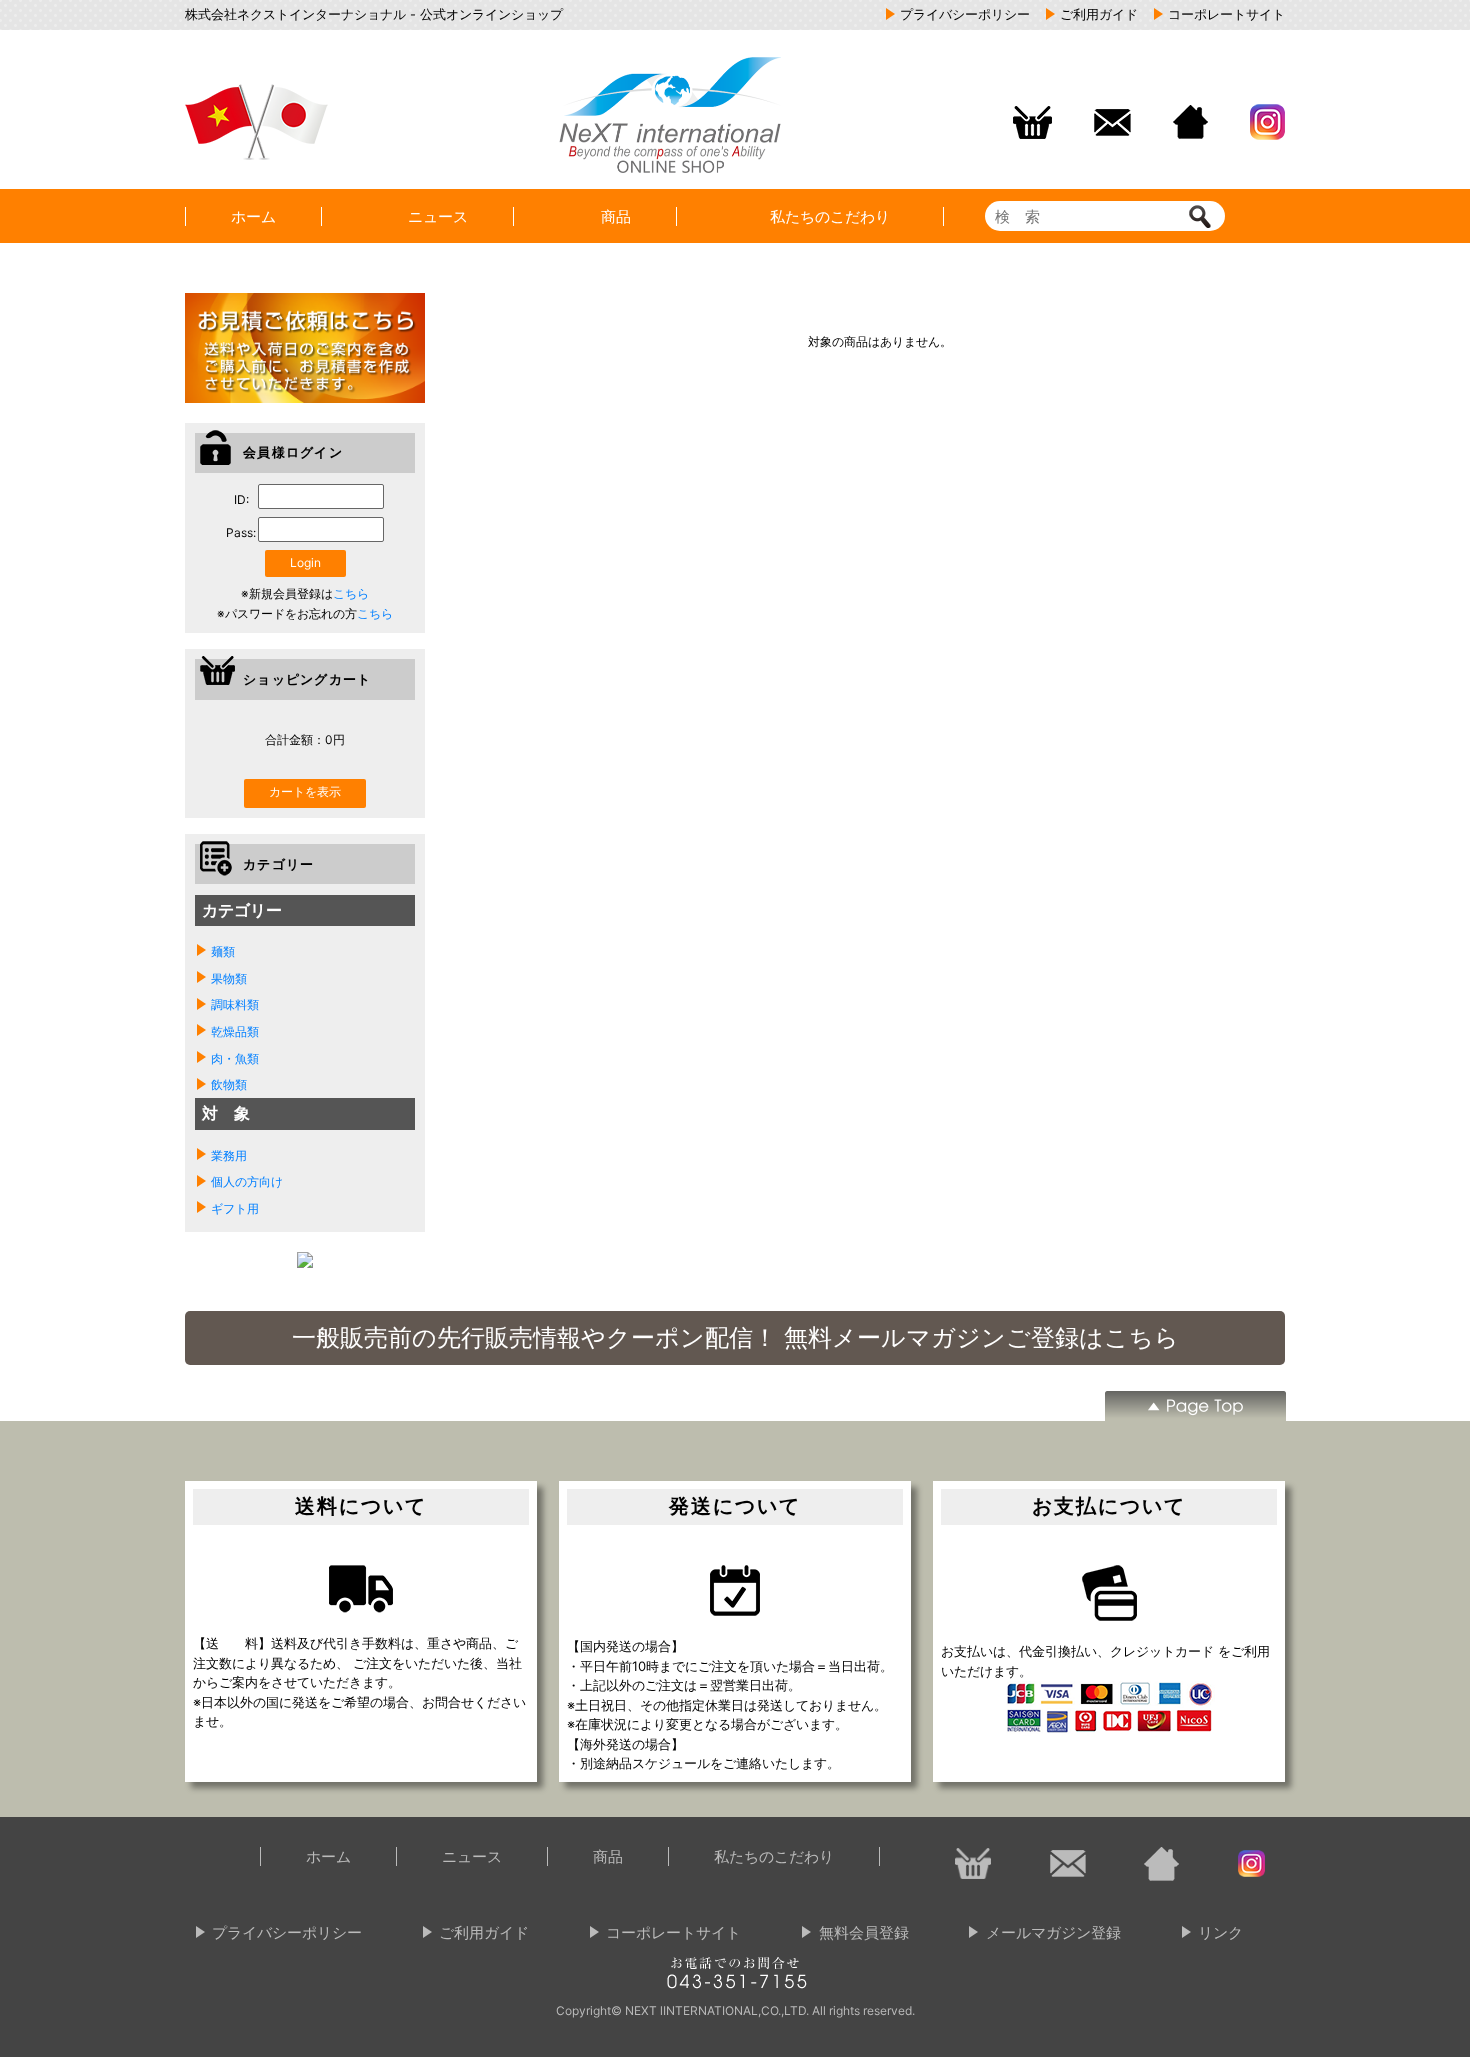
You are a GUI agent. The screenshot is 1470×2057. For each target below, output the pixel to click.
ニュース (438, 216)
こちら (351, 593)
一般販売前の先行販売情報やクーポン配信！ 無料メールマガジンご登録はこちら (735, 1338)
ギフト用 (235, 1208)
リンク (1220, 1932)
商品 (616, 216)
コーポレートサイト (673, 1932)
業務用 (229, 1155)
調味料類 (235, 1004)
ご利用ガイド (484, 1932)
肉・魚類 (235, 1058)
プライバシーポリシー (287, 1932)
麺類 (223, 951)
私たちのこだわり (837, 216)
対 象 (226, 1113)
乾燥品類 (235, 1031)
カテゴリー (242, 910)
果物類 (229, 978)
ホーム (253, 216)
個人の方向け (247, 1181)
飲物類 (229, 1084)
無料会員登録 (864, 1932)
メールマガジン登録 (1053, 1932)
